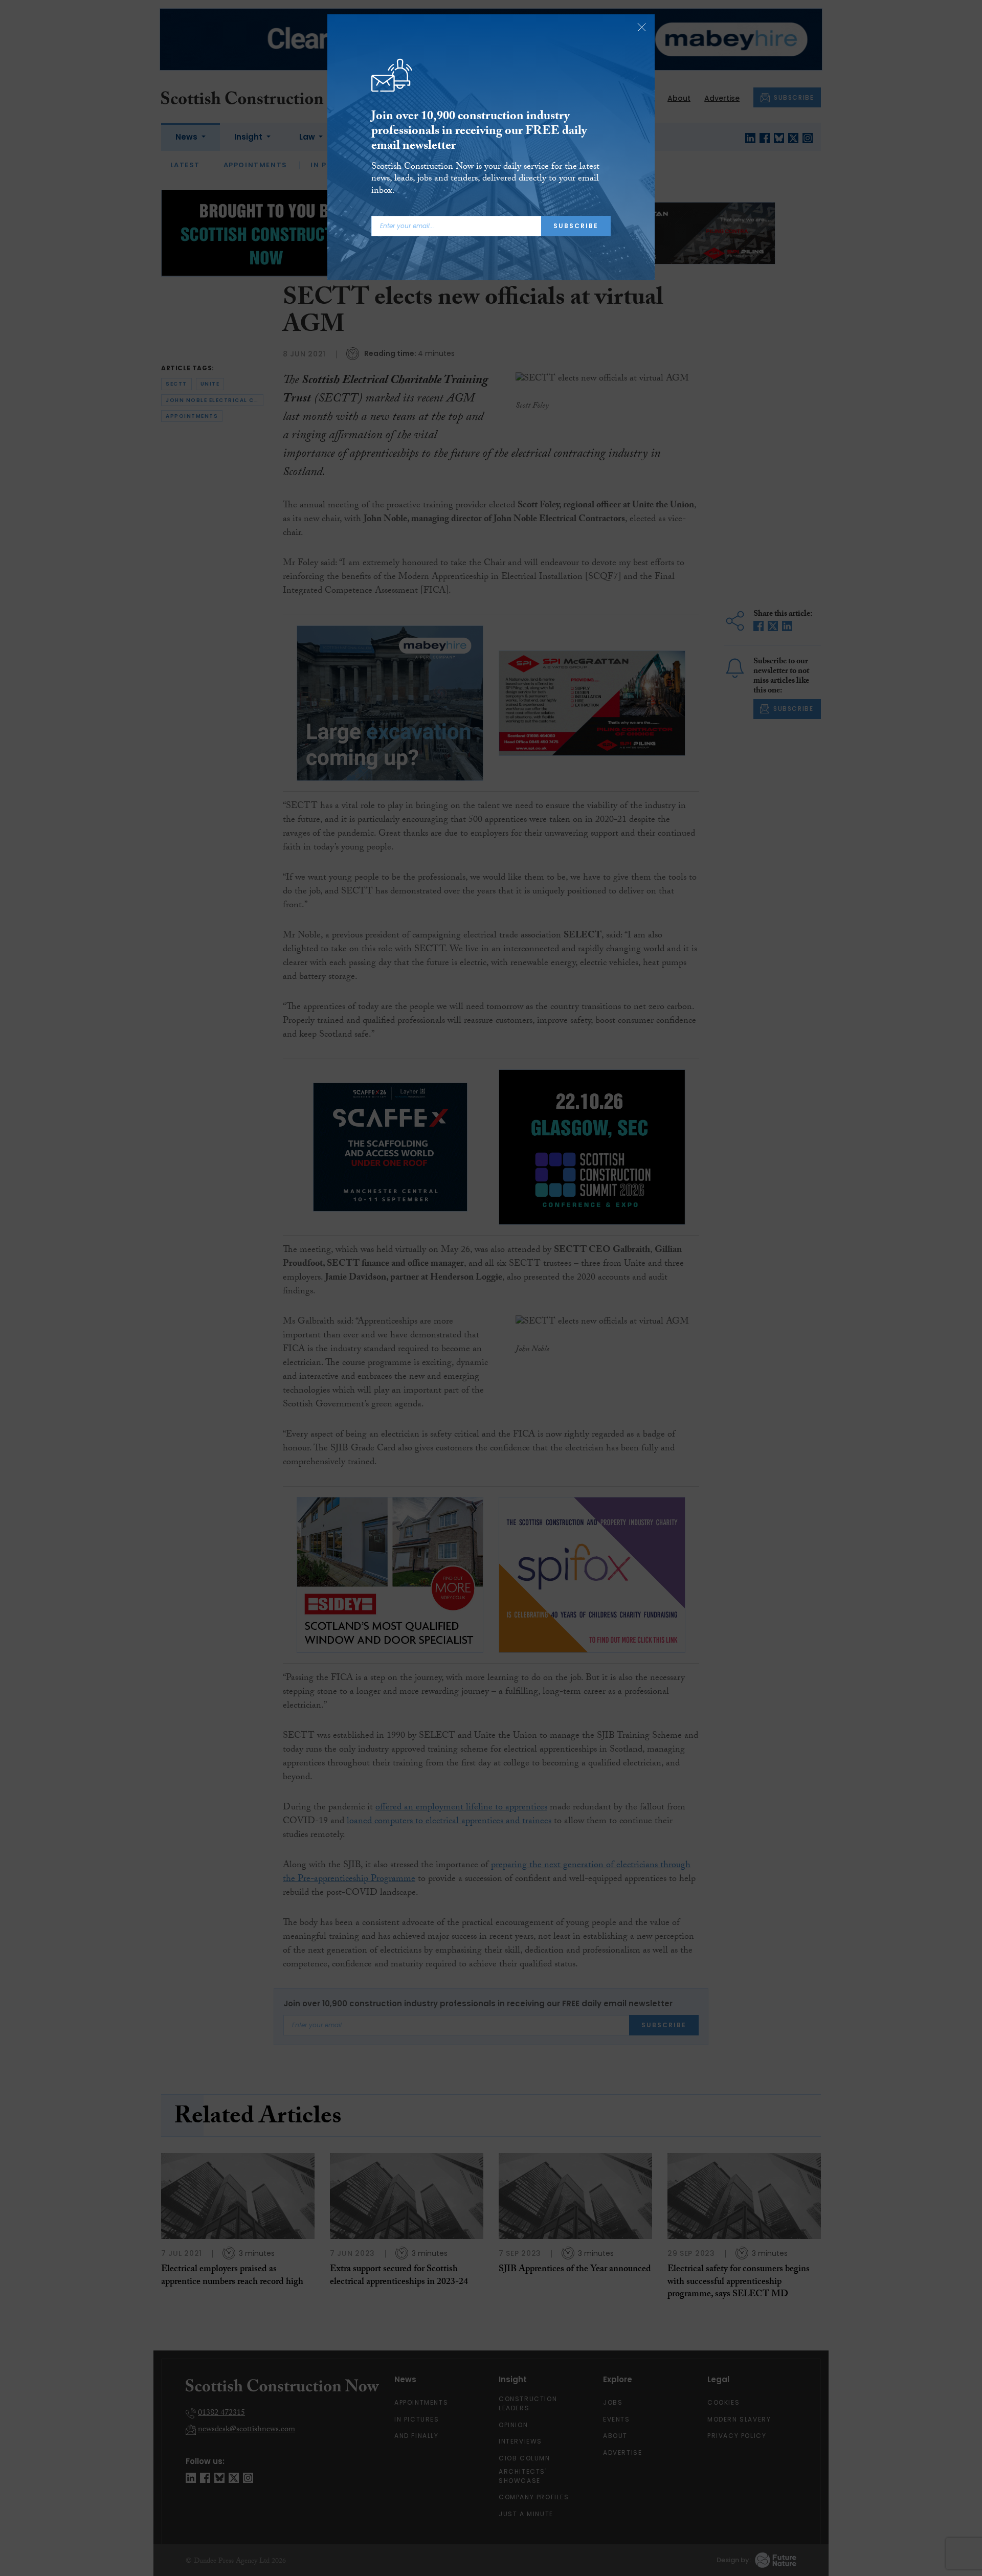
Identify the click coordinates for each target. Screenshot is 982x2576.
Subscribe (576, 226)
